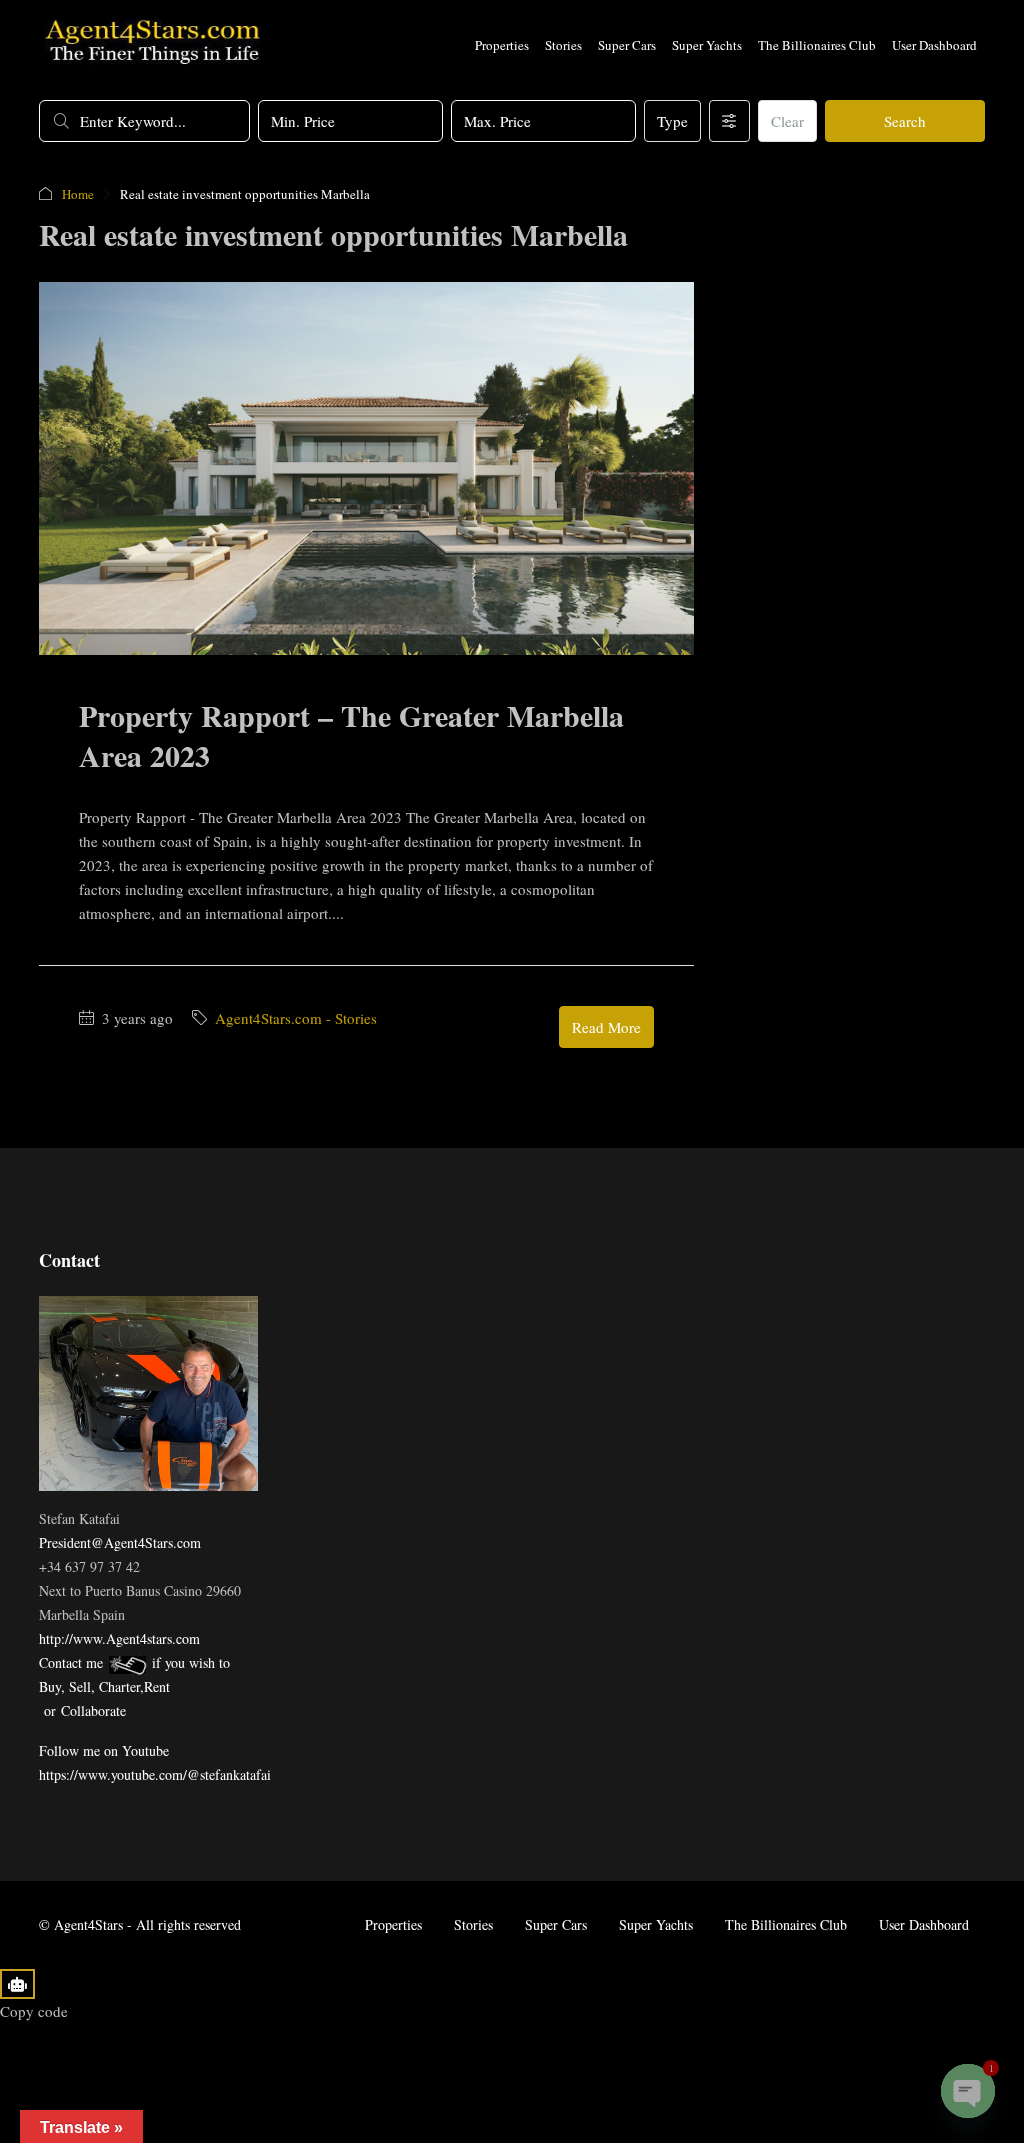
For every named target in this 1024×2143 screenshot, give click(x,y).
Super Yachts (707, 45)
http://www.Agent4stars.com (119, 1638)
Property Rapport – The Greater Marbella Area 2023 (351, 735)
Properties (502, 45)
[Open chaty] (968, 2091)
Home (78, 194)
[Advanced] (729, 121)
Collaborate (93, 1710)
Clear (787, 121)
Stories (563, 45)
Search (905, 121)
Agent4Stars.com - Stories (296, 1018)
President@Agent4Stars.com (120, 1542)
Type (672, 121)
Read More (606, 1027)
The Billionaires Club (817, 45)
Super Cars (627, 45)
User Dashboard (934, 45)
